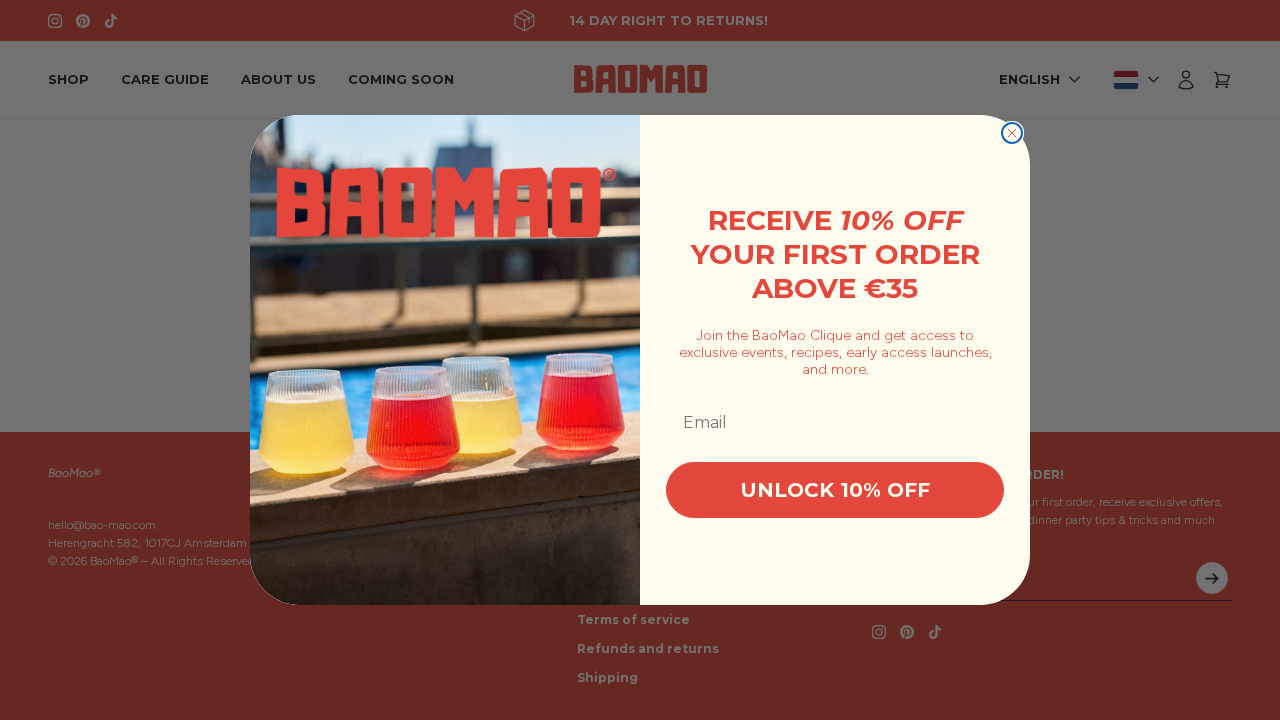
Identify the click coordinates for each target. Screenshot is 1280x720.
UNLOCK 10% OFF (835, 490)
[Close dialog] (1012, 133)
